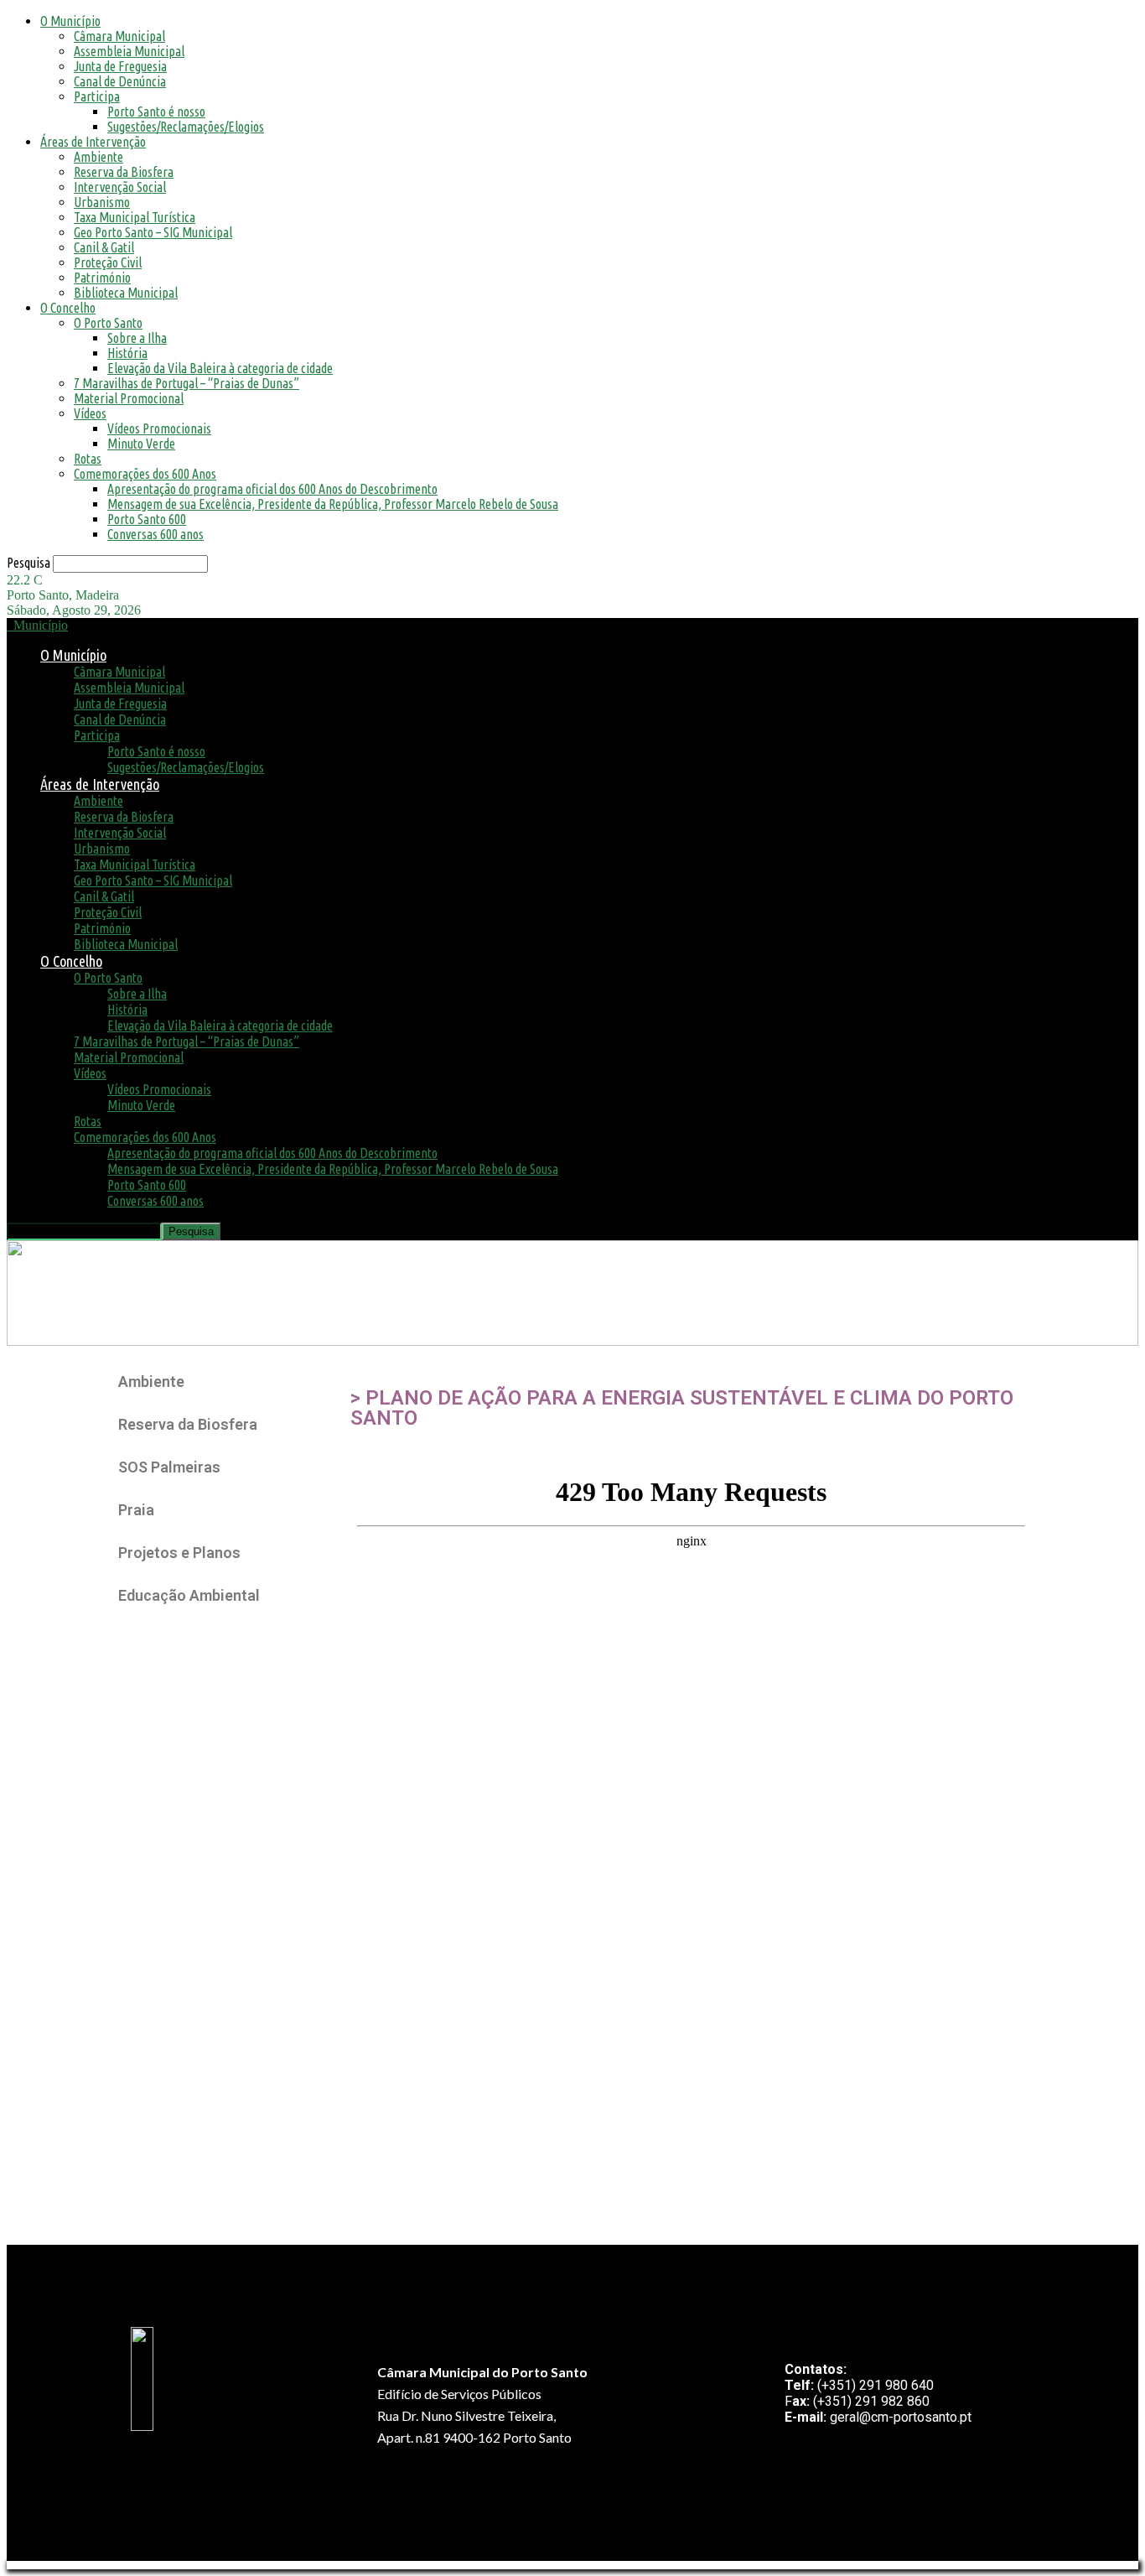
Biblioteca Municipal (126, 293)
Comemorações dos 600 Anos (145, 474)
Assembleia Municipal (129, 51)
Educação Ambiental (189, 1595)
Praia (136, 1510)
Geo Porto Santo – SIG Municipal (153, 232)
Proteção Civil (108, 262)
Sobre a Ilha (137, 338)
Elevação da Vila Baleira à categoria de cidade (220, 368)
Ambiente (98, 157)
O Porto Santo (108, 323)
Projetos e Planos (179, 1553)
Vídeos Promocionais (159, 428)
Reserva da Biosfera (124, 172)
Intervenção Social (120, 187)
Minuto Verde (141, 444)
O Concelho (68, 308)
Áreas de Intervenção (93, 142)
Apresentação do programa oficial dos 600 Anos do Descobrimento (272, 489)
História (127, 353)
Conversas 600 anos (155, 534)
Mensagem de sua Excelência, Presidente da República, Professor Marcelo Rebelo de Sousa (333, 504)
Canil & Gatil (104, 247)
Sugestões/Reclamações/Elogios (186, 127)
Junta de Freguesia (120, 66)
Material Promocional (129, 398)
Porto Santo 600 (147, 519)
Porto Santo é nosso (156, 112)
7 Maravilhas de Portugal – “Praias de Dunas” (187, 383)
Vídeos (90, 413)
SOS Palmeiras (169, 1467)
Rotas (88, 459)
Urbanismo (102, 202)
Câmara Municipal (119, 36)
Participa (97, 96)
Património (102, 278)
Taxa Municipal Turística (135, 217)
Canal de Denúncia (120, 81)
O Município (70, 21)
